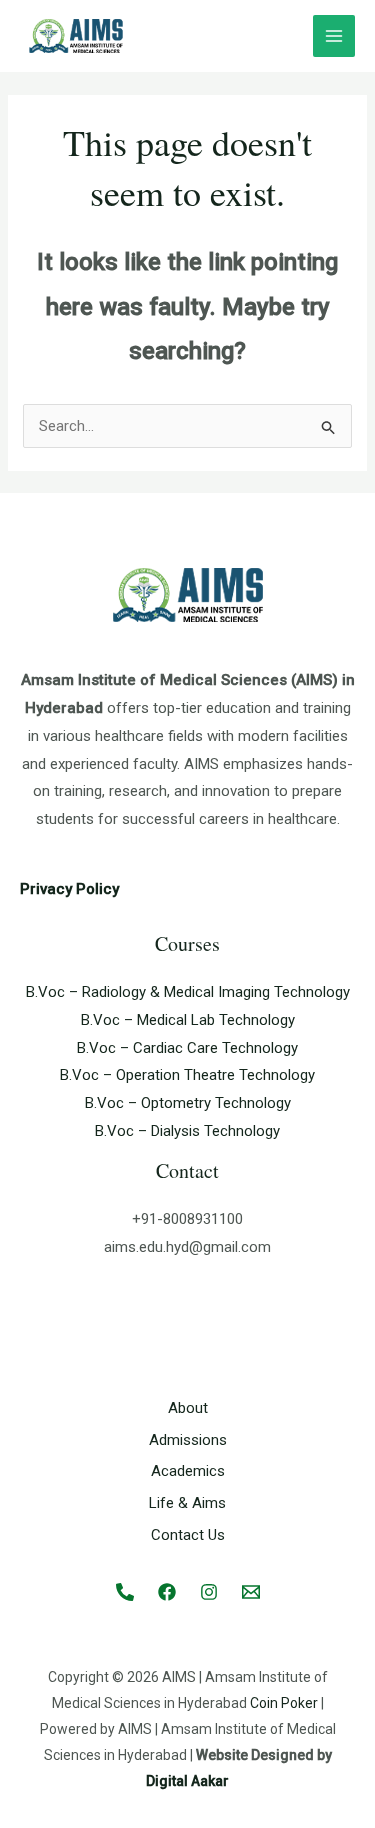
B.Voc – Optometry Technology (188, 1103)
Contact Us (188, 1535)
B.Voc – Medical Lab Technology (188, 1020)
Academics (188, 1471)
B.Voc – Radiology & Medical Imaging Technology (188, 992)
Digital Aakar (187, 1781)
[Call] (125, 1592)
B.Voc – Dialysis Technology (187, 1131)
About (188, 1408)
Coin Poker (284, 1703)
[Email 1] (251, 1592)
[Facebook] (167, 1592)
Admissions (188, 1440)
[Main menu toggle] (334, 36)
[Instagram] (209, 1592)
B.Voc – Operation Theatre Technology (187, 1075)
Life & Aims (187, 1503)
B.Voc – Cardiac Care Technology (187, 1048)
